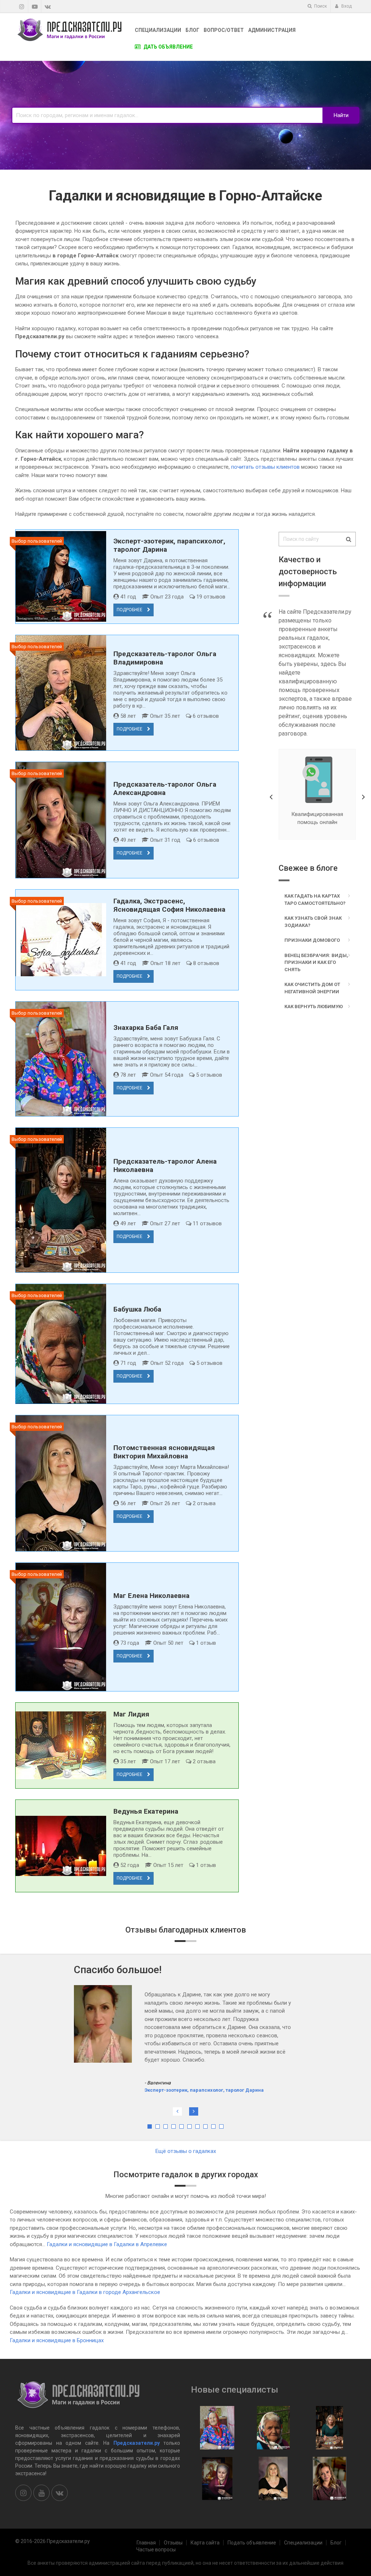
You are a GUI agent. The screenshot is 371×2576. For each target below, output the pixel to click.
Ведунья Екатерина (146, 1811)
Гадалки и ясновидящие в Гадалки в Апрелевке (107, 2244)
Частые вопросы (156, 2550)
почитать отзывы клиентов (265, 467)
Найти (341, 115)
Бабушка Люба (137, 1309)
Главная (146, 2543)
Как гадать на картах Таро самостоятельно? (315, 900)
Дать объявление (168, 47)
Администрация (272, 30)
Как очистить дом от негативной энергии (312, 988)
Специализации (158, 30)
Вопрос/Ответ (224, 30)
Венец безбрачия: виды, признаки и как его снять (316, 962)
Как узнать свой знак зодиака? (313, 922)
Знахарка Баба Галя (146, 1028)
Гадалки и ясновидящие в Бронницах (57, 2340)
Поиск (320, 6)
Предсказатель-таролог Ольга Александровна (165, 788)
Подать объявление (252, 2543)
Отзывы (173, 2543)
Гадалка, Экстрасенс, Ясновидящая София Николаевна (169, 905)
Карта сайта (205, 2543)
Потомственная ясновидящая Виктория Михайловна (164, 1452)
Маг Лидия (131, 1714)
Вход (346, 6)
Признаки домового (312, 940)
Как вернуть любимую (314, 1007)
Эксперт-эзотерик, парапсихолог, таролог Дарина (204, 2049)
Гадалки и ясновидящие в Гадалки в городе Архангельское (85, 2292)
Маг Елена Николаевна (151, 1596)
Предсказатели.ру (137, 2443)
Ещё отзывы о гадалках (186, 2151)
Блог (192, 30)
